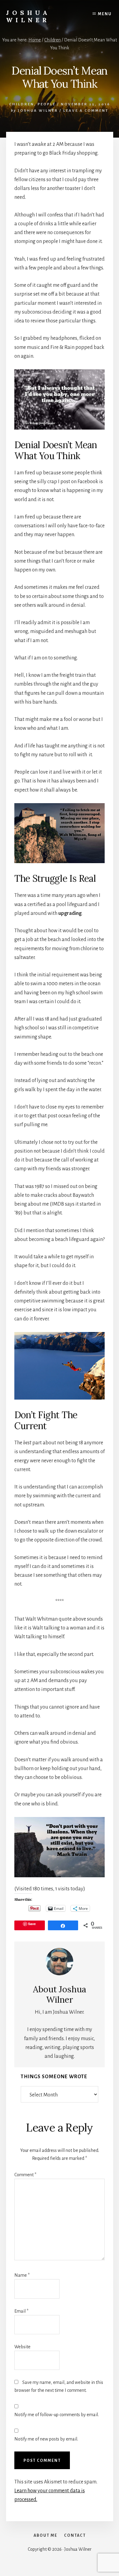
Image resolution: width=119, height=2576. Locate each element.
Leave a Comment (86, 111)
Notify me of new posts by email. (46, 2439)
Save (32, 1924)
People (47, 104)
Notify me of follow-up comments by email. (57, 2415)
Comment (25, 2175)
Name (22, 2275)
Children (22, 104)
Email (21, 2311)
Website (22, 2347)
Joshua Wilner (28, 16)
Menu (105, 14)
